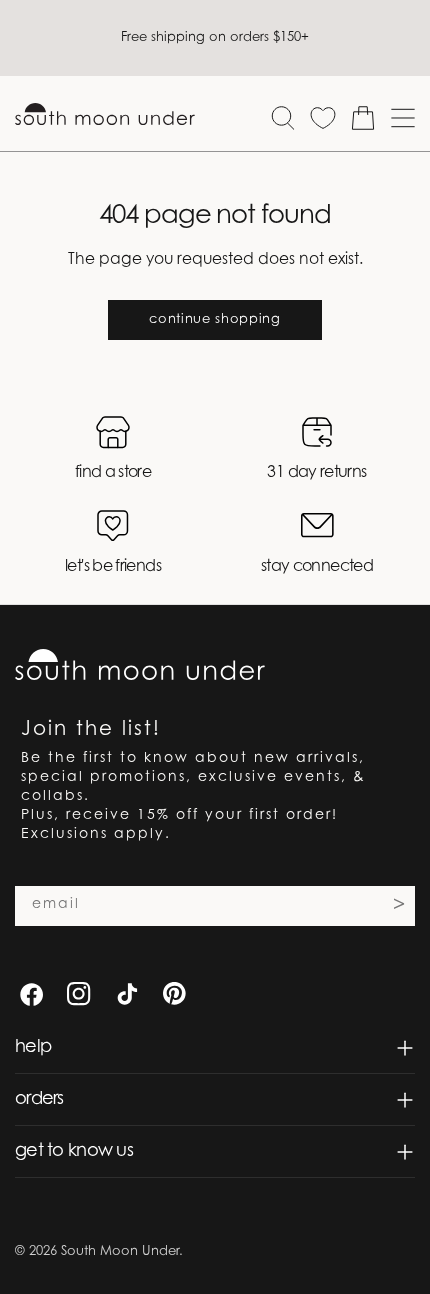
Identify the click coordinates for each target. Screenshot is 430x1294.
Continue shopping (214, 319)
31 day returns (316, 473)
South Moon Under (120, 1251)
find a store (113, 473)
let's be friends (113, 567)
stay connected (317, 567)
